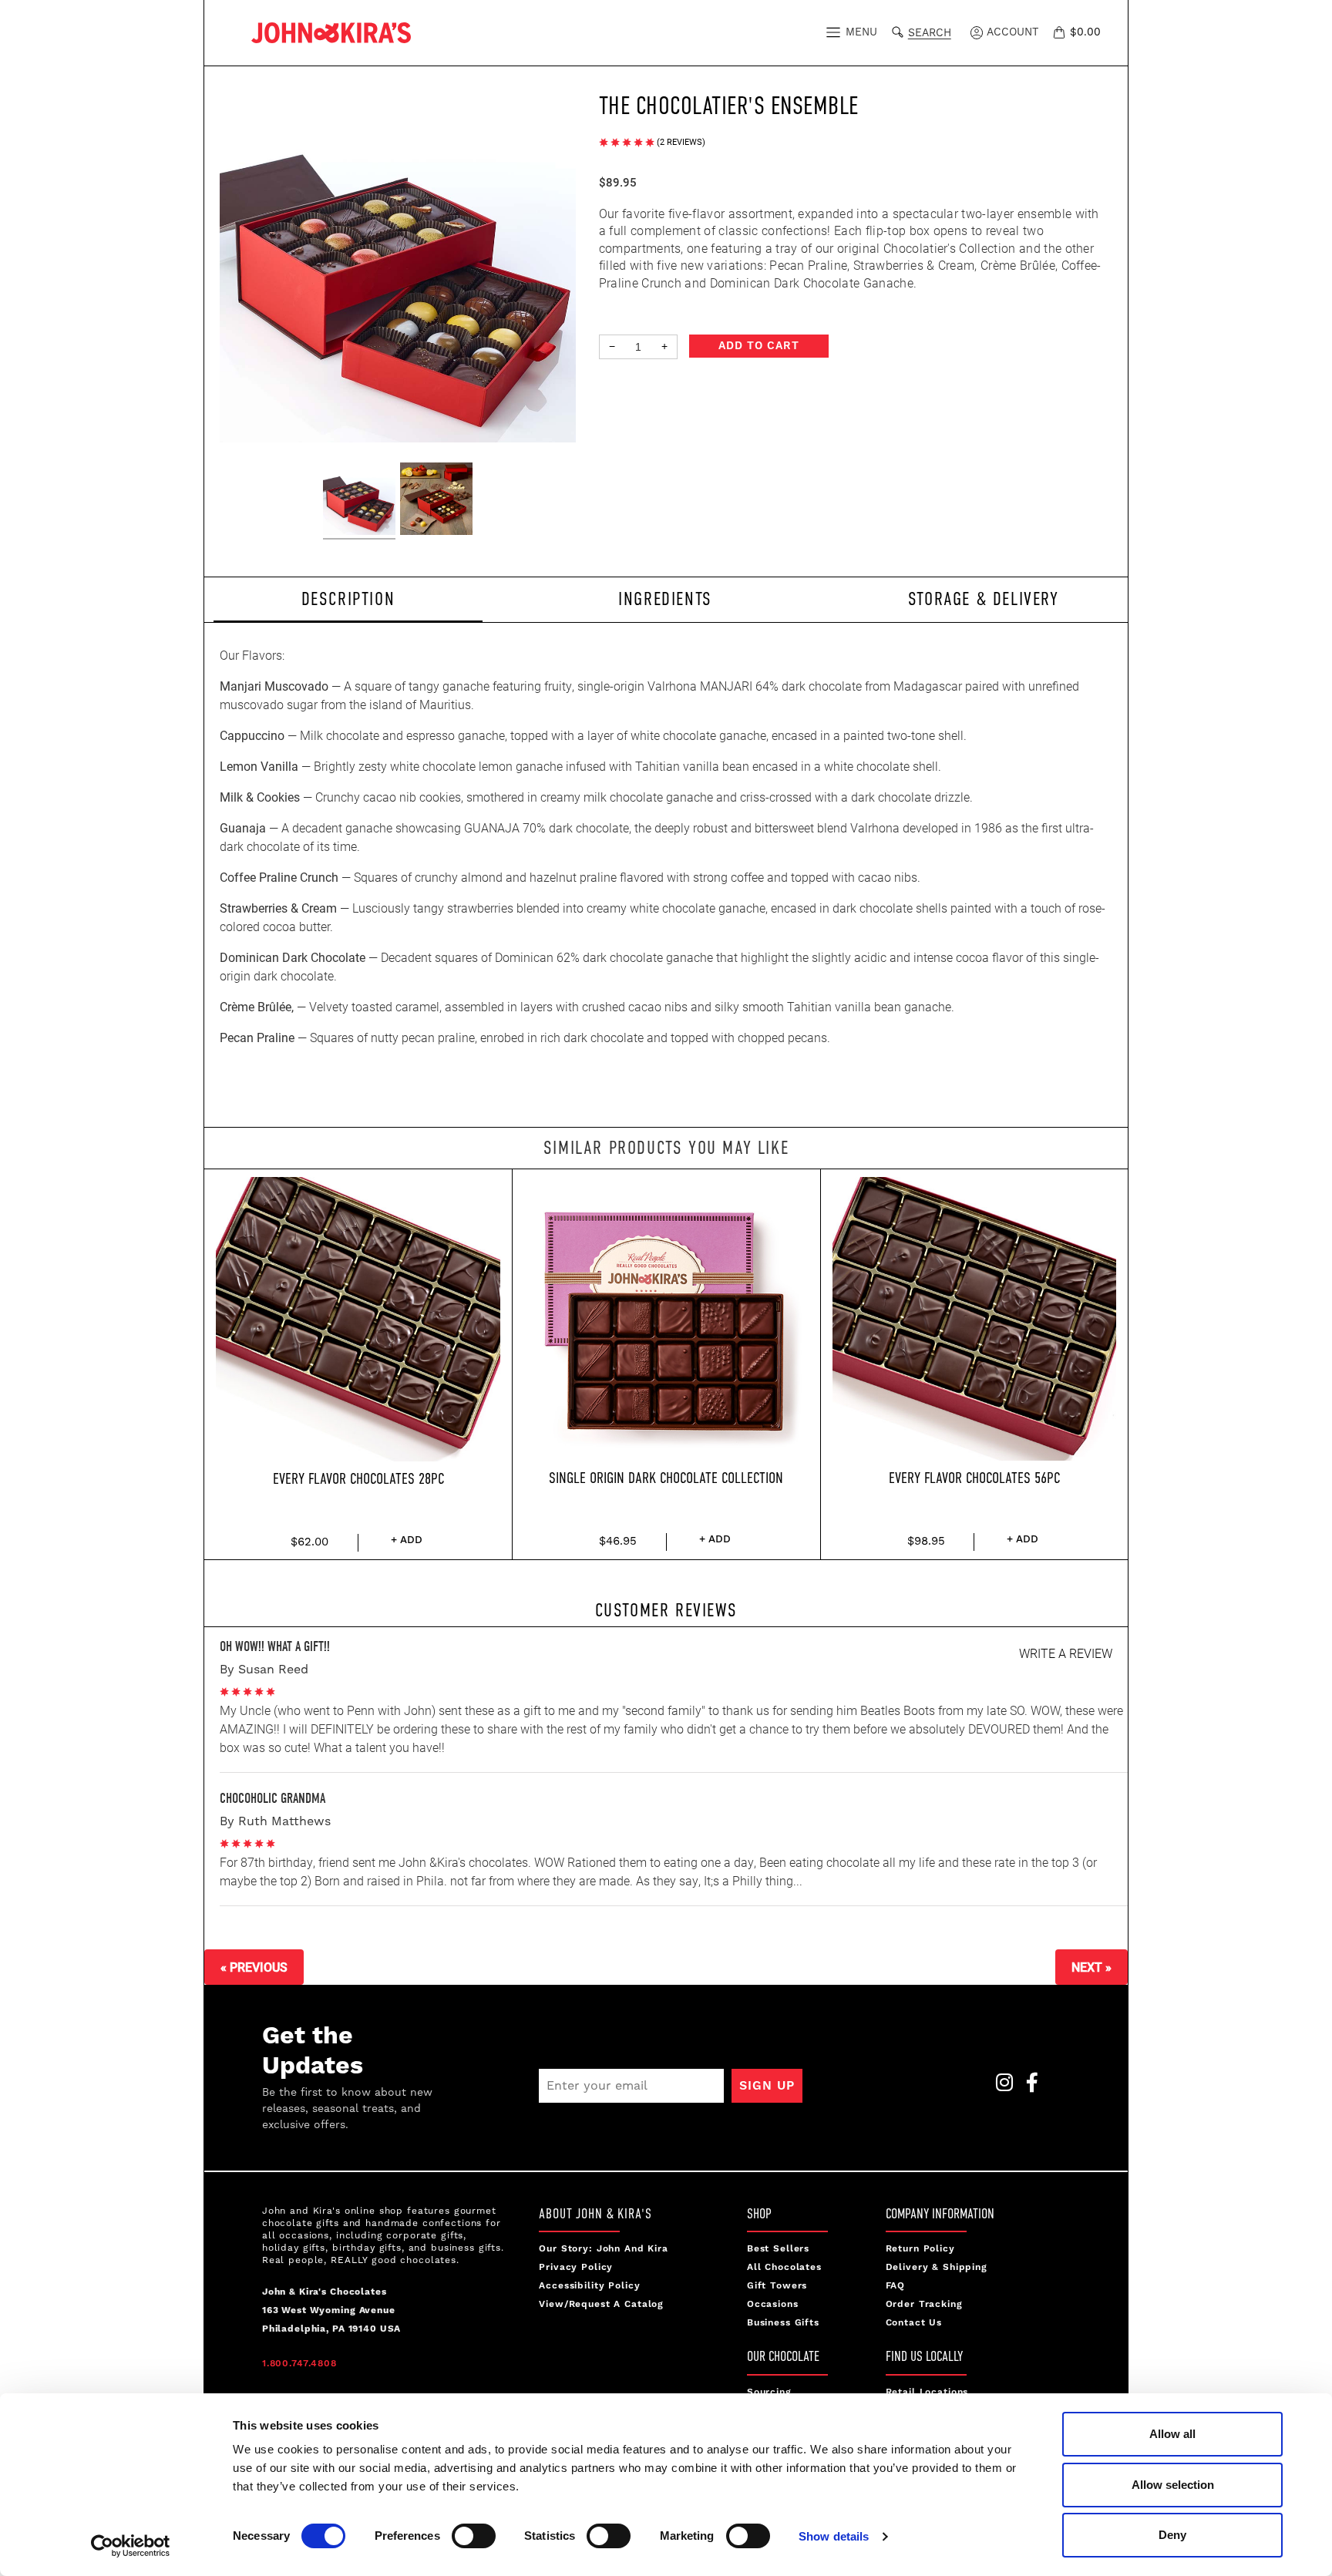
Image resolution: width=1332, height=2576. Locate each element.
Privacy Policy (576, 2267)
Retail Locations (927, 2392)
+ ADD (407, 1540)
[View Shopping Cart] (1061, 32)
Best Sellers (778, 2249)
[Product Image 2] (436, 501)
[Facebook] (1028, 2087)
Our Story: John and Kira (604, 2249)
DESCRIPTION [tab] (348, 599)
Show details (834, 2536)
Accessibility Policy (589, 2286)
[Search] (901, 30)
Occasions (773, 2304)
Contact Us (914, 2323)
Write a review (1066, 1653)
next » (1091, 1967)
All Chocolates (784, 2267)
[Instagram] (1000, 2087)
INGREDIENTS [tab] (665, 599)
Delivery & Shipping (937, 2267)
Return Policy (920, 2249)
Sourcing (769, 2392)
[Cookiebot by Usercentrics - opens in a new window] (131, 2546)
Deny (1172, 2535)
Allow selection (1173, 2485)
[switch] (474, 2536)
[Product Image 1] (359, 501)
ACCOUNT (1011, 32)
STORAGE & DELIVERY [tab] (984, 599)
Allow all (1172, 2434)
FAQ (896, 2286)
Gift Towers (777, 2286)
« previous (254, 1967)
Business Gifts (783, 2323)
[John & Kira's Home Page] (331, 31)
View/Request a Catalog (601, 2304)
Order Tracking (924, 2304)
